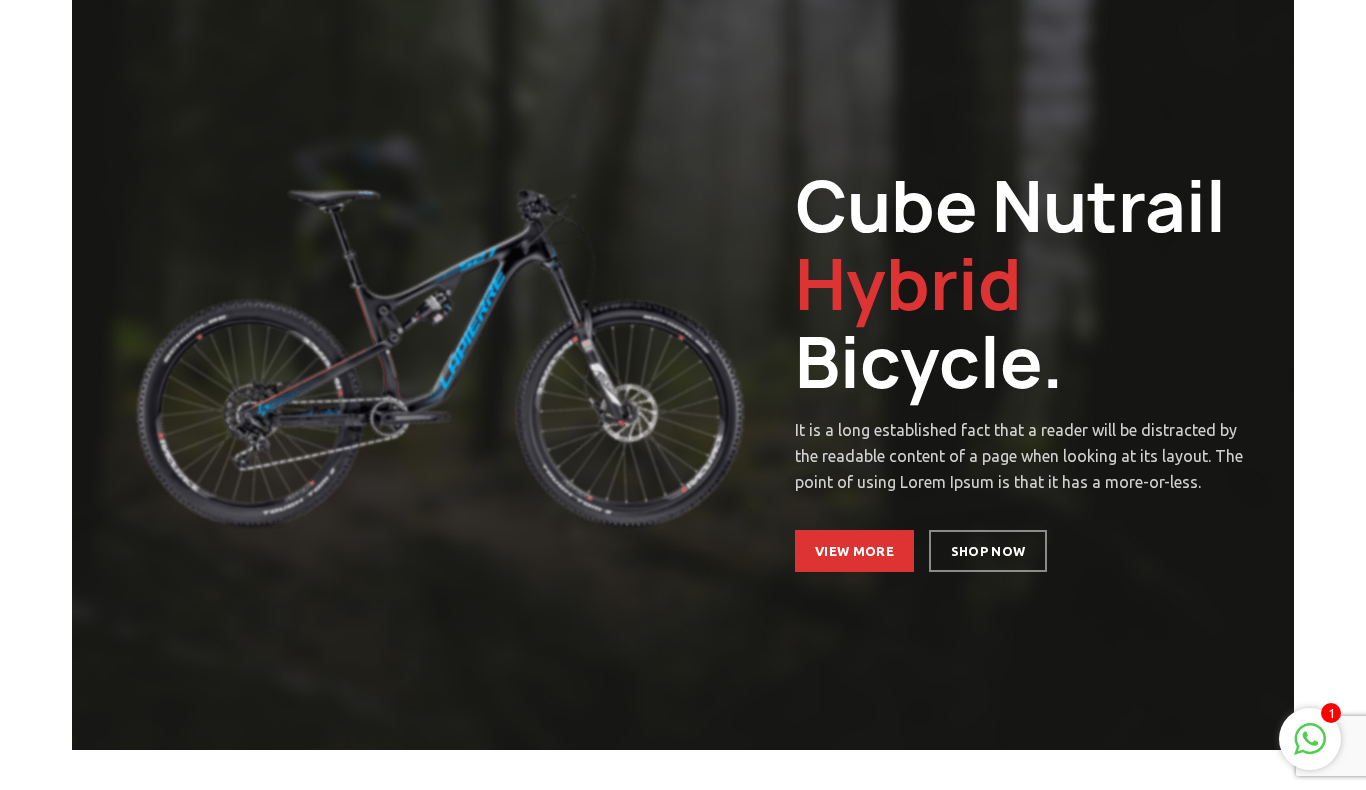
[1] (1310, 749)
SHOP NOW (987, 551)
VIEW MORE (854, 551)
